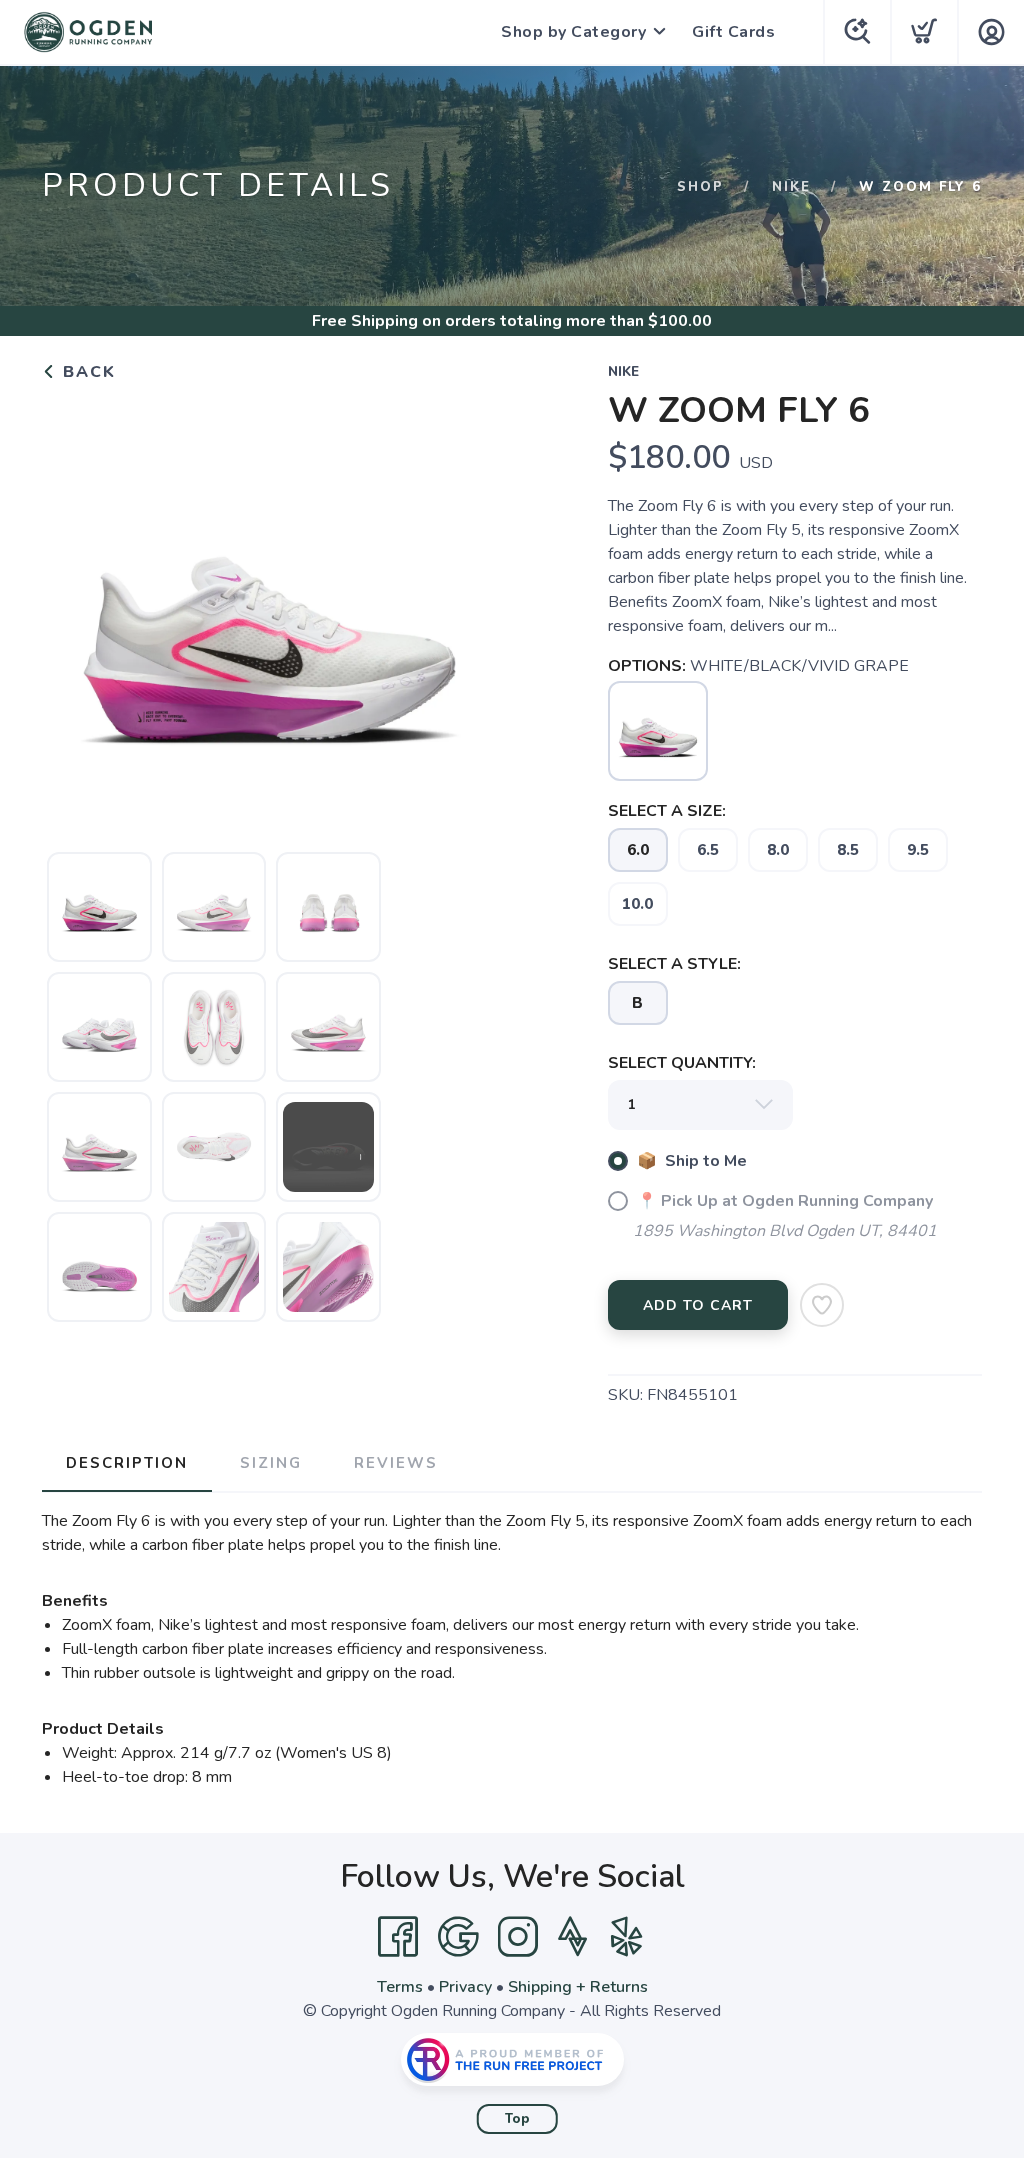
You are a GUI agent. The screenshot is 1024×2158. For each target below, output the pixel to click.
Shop (700, 187)
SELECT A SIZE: (667, 811)
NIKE (791, 187)
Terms (400, 1987)
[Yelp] (627, 1937)
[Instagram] (518, 1937)
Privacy (465, 1987)
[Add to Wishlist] (822, 1305)
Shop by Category (573, 32)
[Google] (458, 1937)
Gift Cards (733, 32)
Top (517, 2119)
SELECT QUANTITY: (682, 1063)
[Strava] (572, 1937)
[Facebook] (398, 1937)
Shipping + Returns (578, 1987)
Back (86, 372)
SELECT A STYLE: (674, 964)
